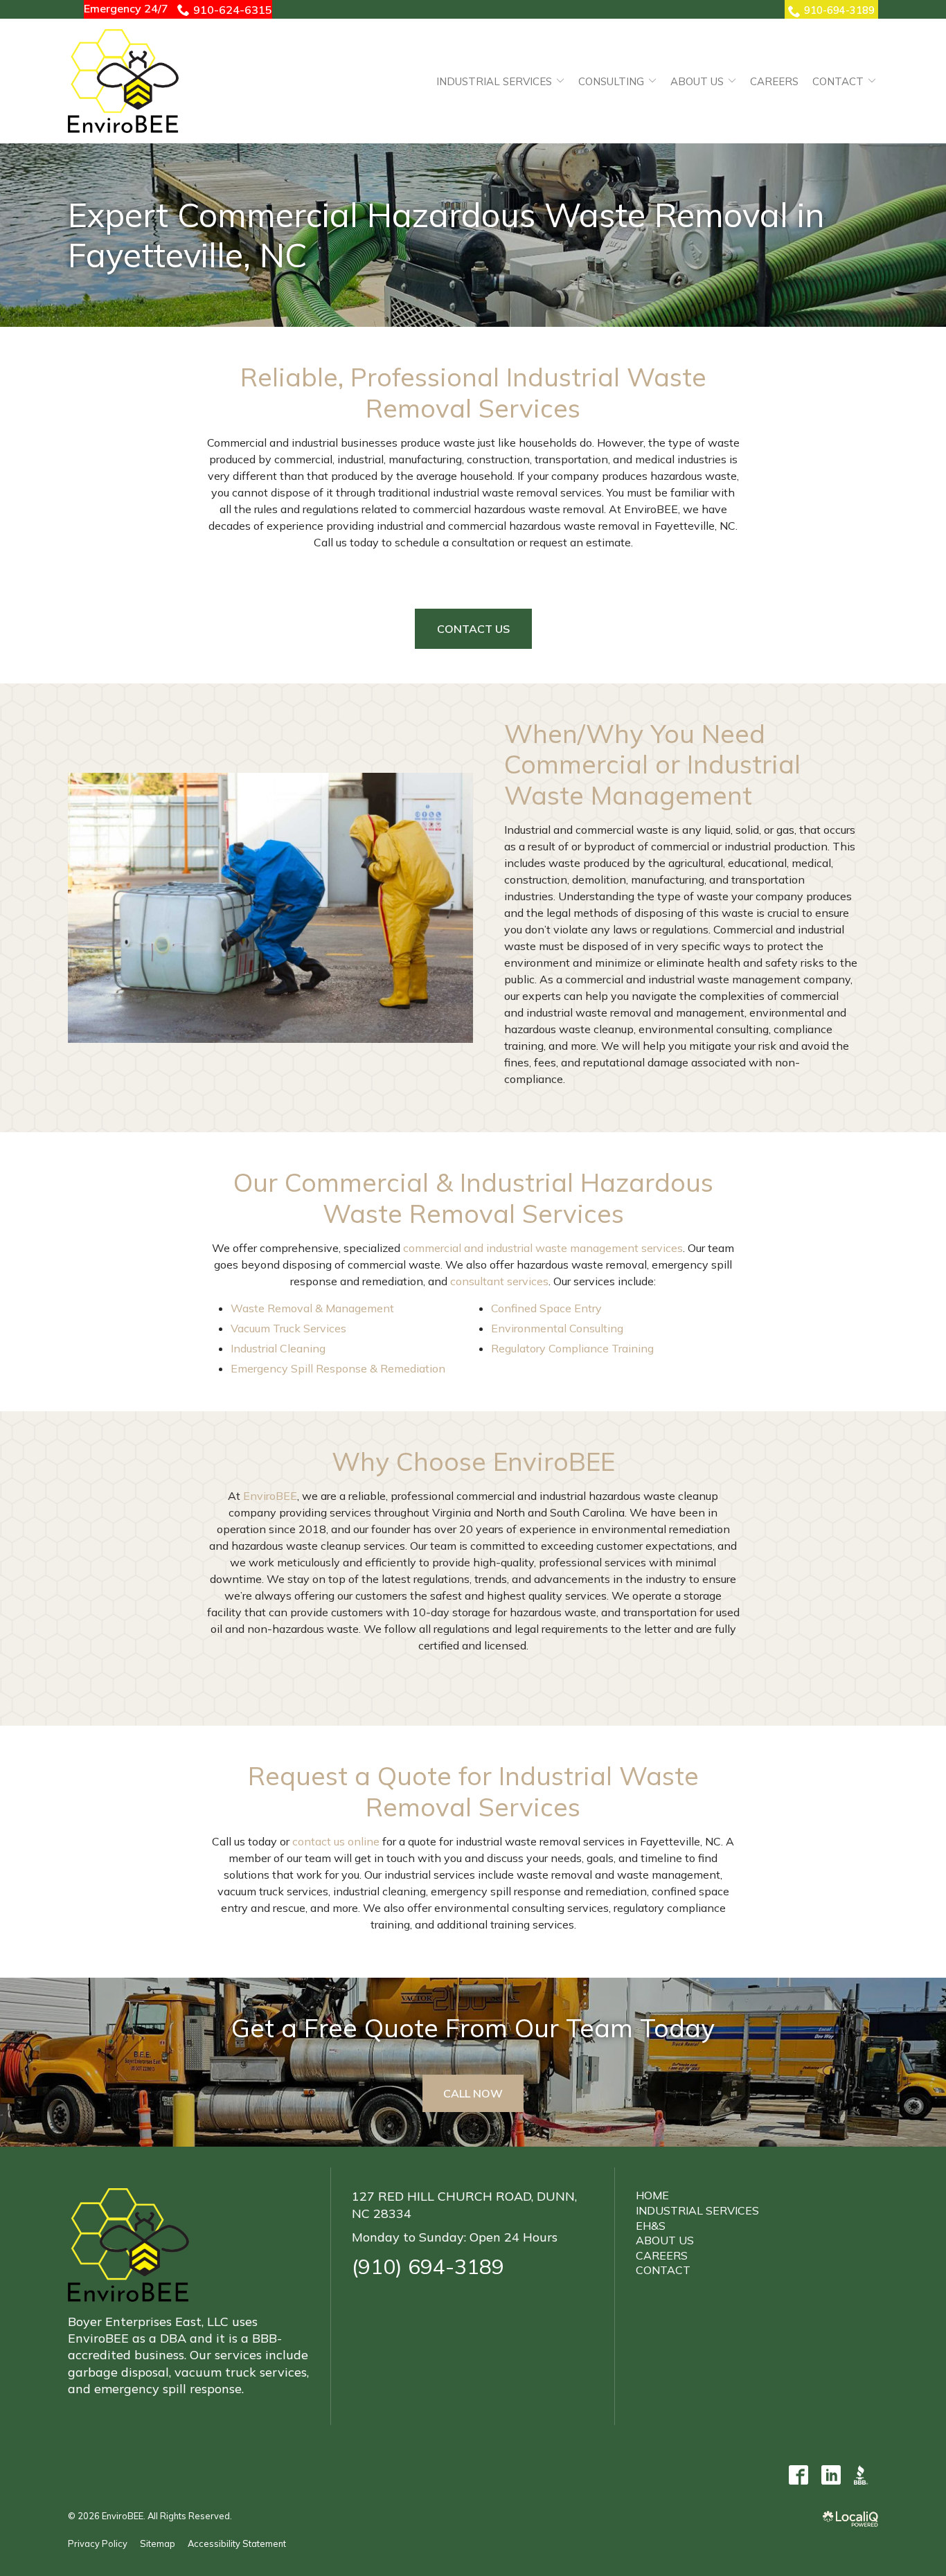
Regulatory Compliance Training (572, 1348)
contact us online (336, 1841)
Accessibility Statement (237, 2543)
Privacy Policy (98, 2543)
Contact (838, 81)
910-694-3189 (839, 10)
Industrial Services (494, 81)
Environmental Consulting (557, 1328)
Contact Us (473, 629)
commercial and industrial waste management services (543, 1248)
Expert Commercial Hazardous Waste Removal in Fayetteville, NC (446, 235)
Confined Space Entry (546, 1308)
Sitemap (158, 2543)
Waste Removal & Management (312, 1308)
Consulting (611, 81)
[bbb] (863, 2475)
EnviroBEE (270, 1496)
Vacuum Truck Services (288, 1328)
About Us (697, 81)
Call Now (473, 2093)
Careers (774, 81)
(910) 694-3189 (428, 2266)
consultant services (499, 1281)
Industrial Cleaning (278, 1348)
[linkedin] (831, 2475)
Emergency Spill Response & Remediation (338, 1368)
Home (652, 2195)
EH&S (651, 2226)
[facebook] (798, 2475)
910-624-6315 (233, 10)
